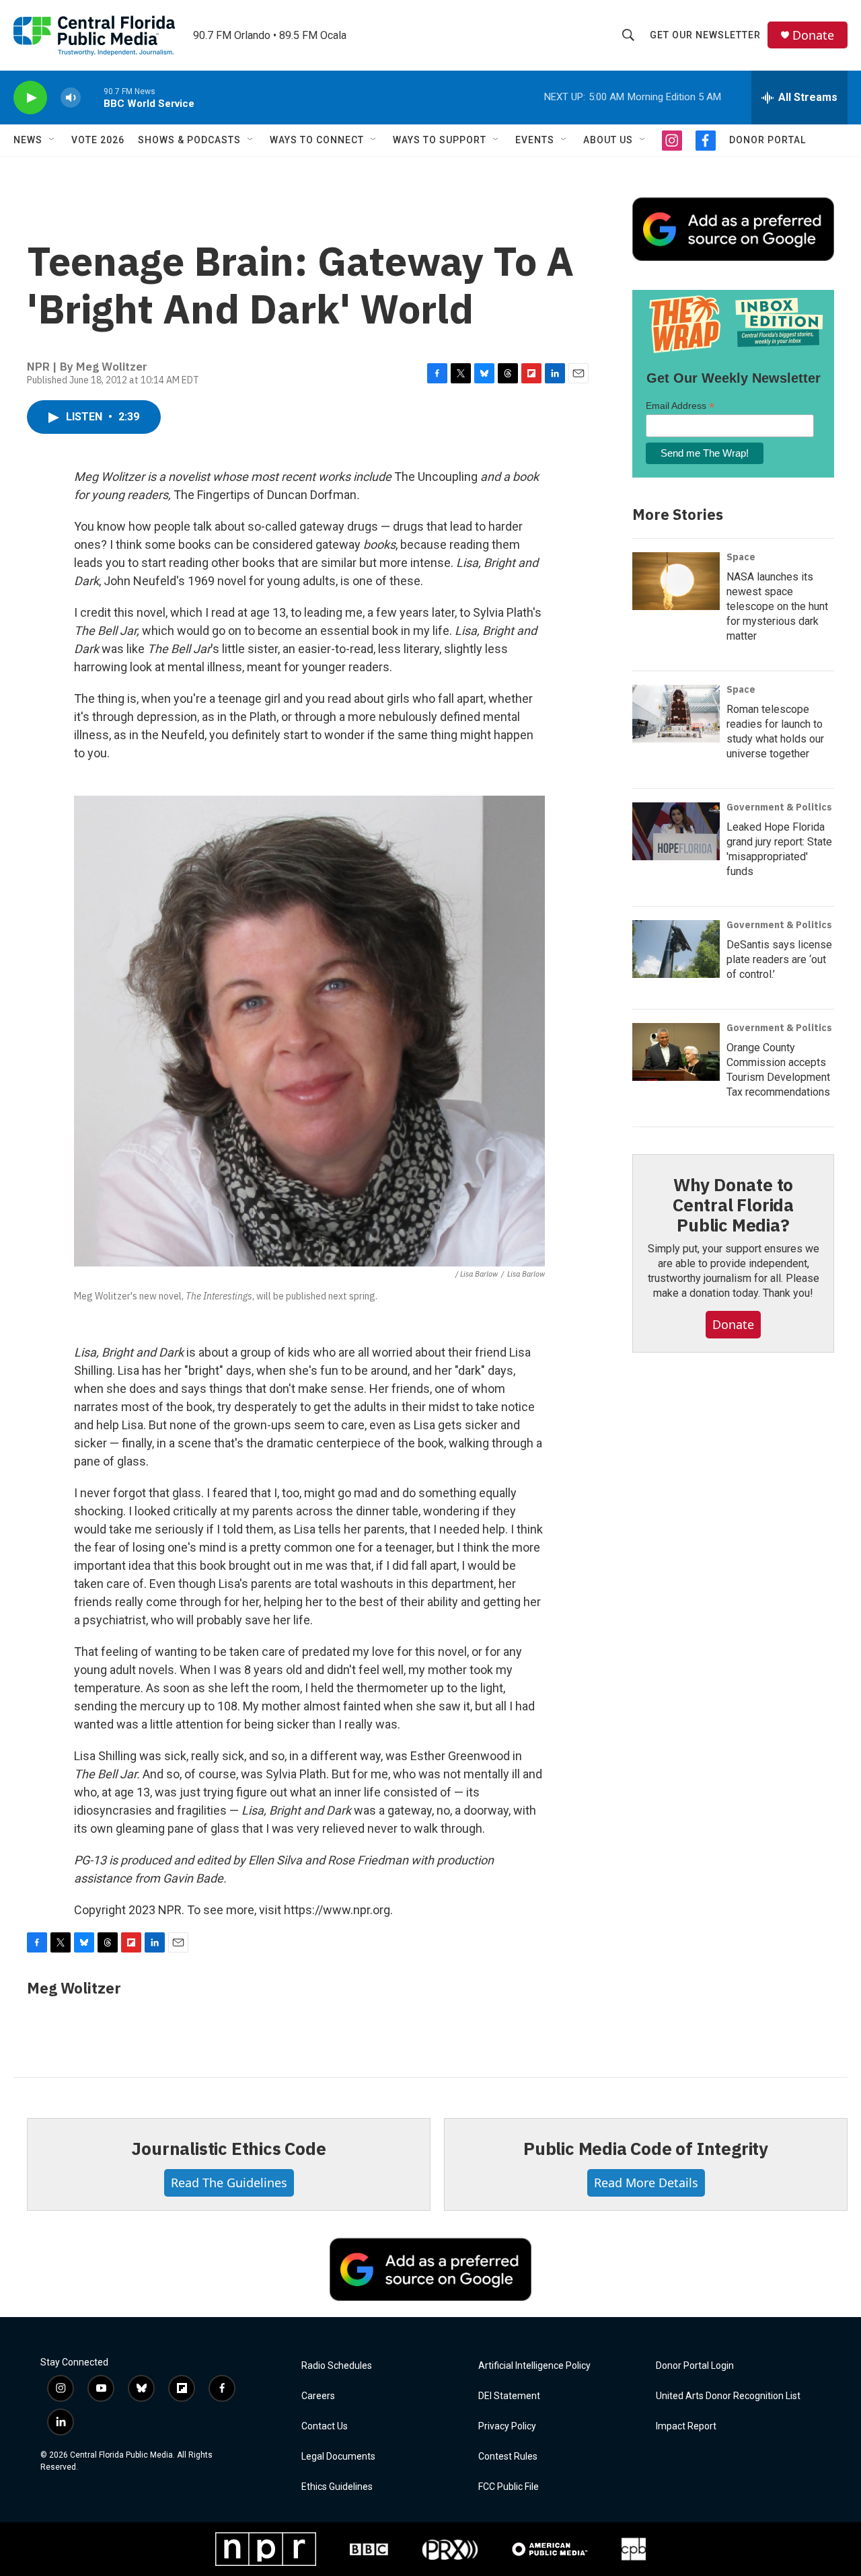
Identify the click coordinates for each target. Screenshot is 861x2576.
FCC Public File (509, 2487)
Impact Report (686, 2426)
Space (741, 557)
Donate (813, 35)
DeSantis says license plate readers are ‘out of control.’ (779, 959)
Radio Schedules (337, 2366)
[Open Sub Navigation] (52, 140)
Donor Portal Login (695, 2366)
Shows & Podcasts (189, 140)
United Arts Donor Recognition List (728, 2396)
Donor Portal (768, 140)
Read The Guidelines (229, 2183)
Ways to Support (440, 140)
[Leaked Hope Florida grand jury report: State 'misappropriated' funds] (676, 831)
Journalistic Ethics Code (228, 2148)
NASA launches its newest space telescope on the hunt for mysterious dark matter (777, 606)
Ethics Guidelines (337, 2487)
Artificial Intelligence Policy (534, 2366)
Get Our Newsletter (705, 35)
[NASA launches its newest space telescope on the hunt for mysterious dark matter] (676, 581)
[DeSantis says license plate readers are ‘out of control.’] (676, 949)
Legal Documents (338, 2457)
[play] (30, 98)
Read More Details (646, 2183)
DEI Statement (509, 2396)
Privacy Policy (507, 2426)
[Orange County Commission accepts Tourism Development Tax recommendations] (676, 1052)
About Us (608, 140)
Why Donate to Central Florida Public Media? (733, 1205)
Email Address (680, 406)
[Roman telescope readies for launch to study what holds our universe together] (676, 714)
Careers (318, 2396)
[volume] (71, 98)
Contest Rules (508, 2457)
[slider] (92, 97)
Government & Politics (779, 807)
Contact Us (325, 2426)
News (28, 140)
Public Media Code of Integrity (646, 2148)
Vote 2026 (98, 140)
